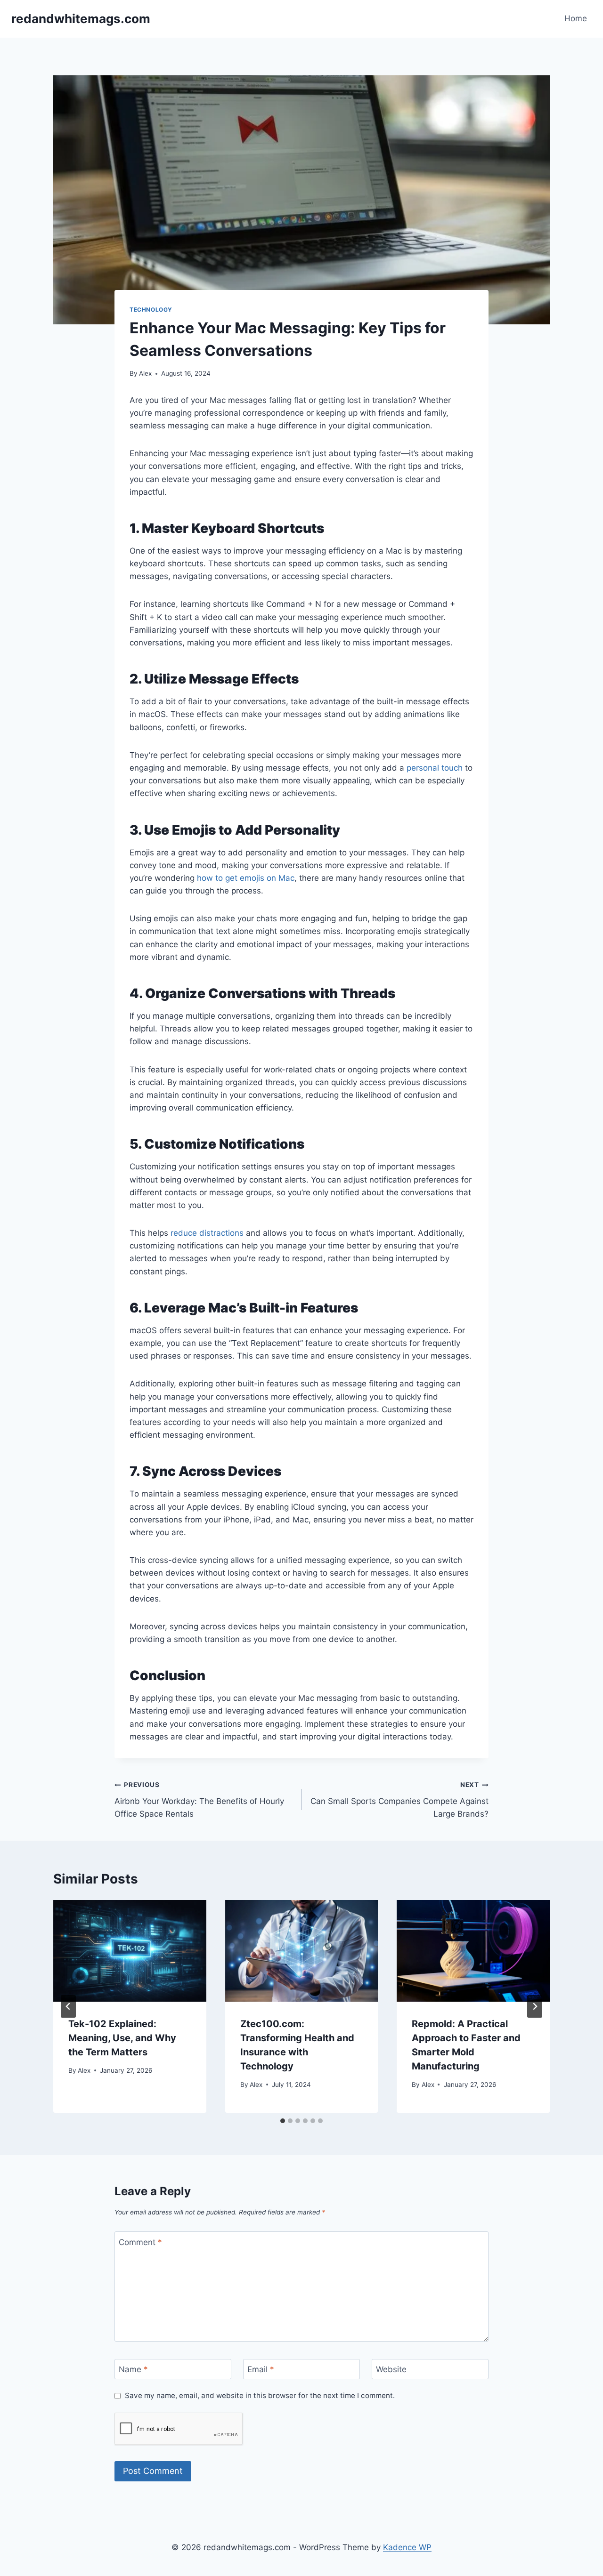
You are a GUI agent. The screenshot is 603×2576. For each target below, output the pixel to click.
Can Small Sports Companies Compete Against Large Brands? (399, 1800)
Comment (140, 2242)
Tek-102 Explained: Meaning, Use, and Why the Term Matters (122, 2038)
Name (133, 2369)
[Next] (535, 2006)
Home (576, 18)
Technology (151, 310)
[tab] (283, 2121)
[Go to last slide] (68, 2006)
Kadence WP (407, 2547)
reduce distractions (207, 1233)
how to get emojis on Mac (246, 878)
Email (261, 2369)
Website (391, 2369)
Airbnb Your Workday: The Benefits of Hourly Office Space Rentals (199, 1800)
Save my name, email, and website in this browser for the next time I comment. (260, 2395)
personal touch (435, 768)
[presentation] (130, 1951)
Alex (145, 373)
